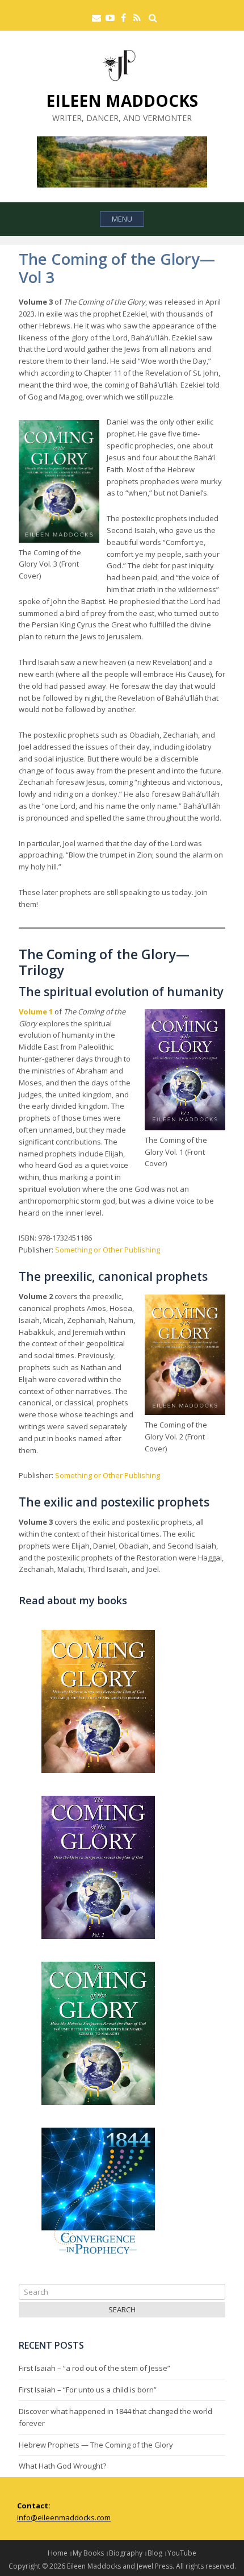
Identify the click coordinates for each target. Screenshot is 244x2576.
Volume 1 (36, 1012)
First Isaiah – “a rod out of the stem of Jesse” (94, 2368)
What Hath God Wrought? (62, 2466)
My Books (88, 2553)
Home (58, 2553)
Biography (126, 2553)
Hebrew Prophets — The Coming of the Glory (96, 2445)
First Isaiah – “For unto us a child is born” (88, 2390)
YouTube (182, 2553)
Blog (155, 2553)
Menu (122, 219)
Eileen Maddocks (122, 101)
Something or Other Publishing (108, 1250)
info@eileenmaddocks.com (64, 2517)
